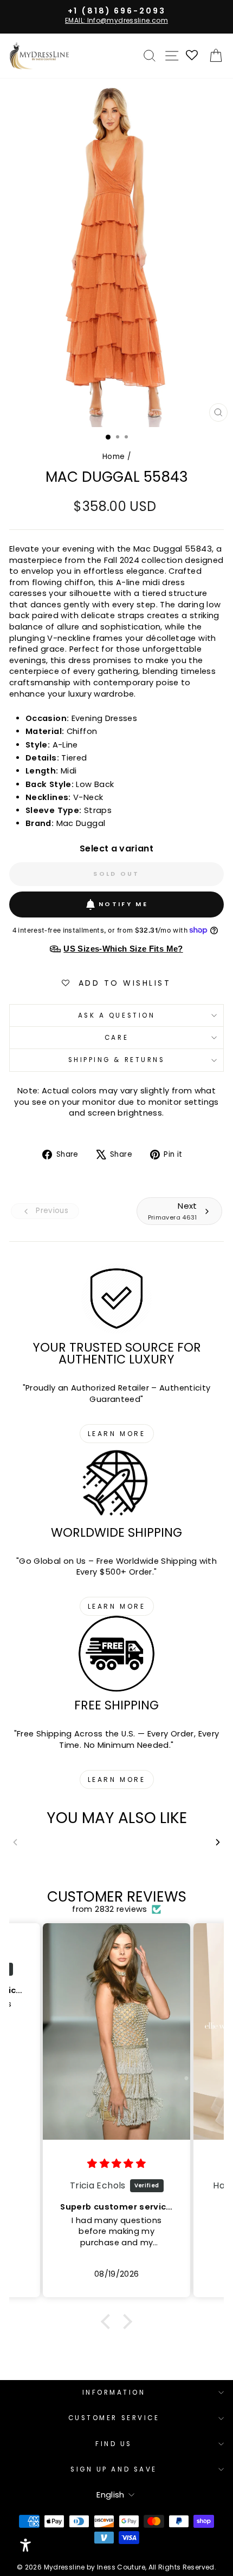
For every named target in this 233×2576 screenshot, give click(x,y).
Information (114, 2393)
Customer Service (114, 2418)
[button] (108, 2322)
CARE (116, 1038)
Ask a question (116, 1015)
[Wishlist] (192, 56)
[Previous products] (15, 1842)
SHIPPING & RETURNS (117, 1060)
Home (114, 457)
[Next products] (218, 1842)
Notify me (123, 904)
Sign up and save (114, 2469)
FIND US (114, 2444)
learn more (117, 1434)
